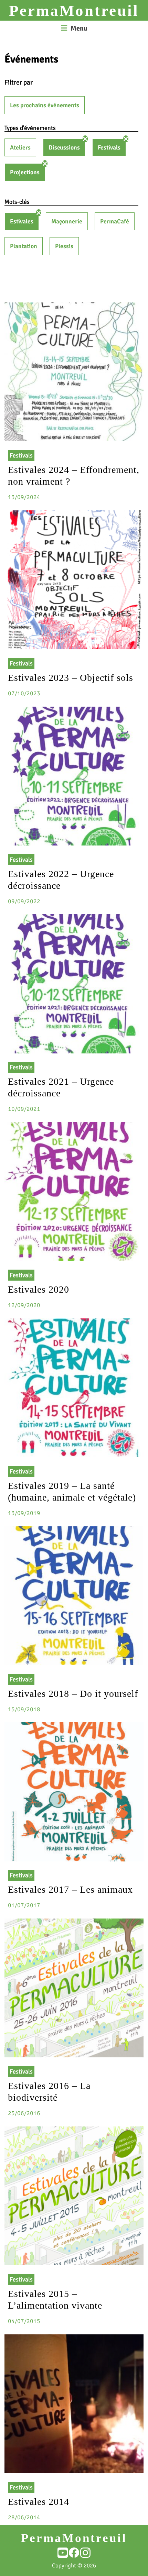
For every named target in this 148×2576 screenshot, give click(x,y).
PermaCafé (115, 221)
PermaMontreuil (74, 11)
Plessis (64, 246)
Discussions (64, 147)
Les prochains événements (45, 105)
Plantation (24, 246)
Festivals (109, 147)
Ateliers (20, 147)
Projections (25, 172)
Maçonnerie (67, 221)
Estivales (22, 221)
